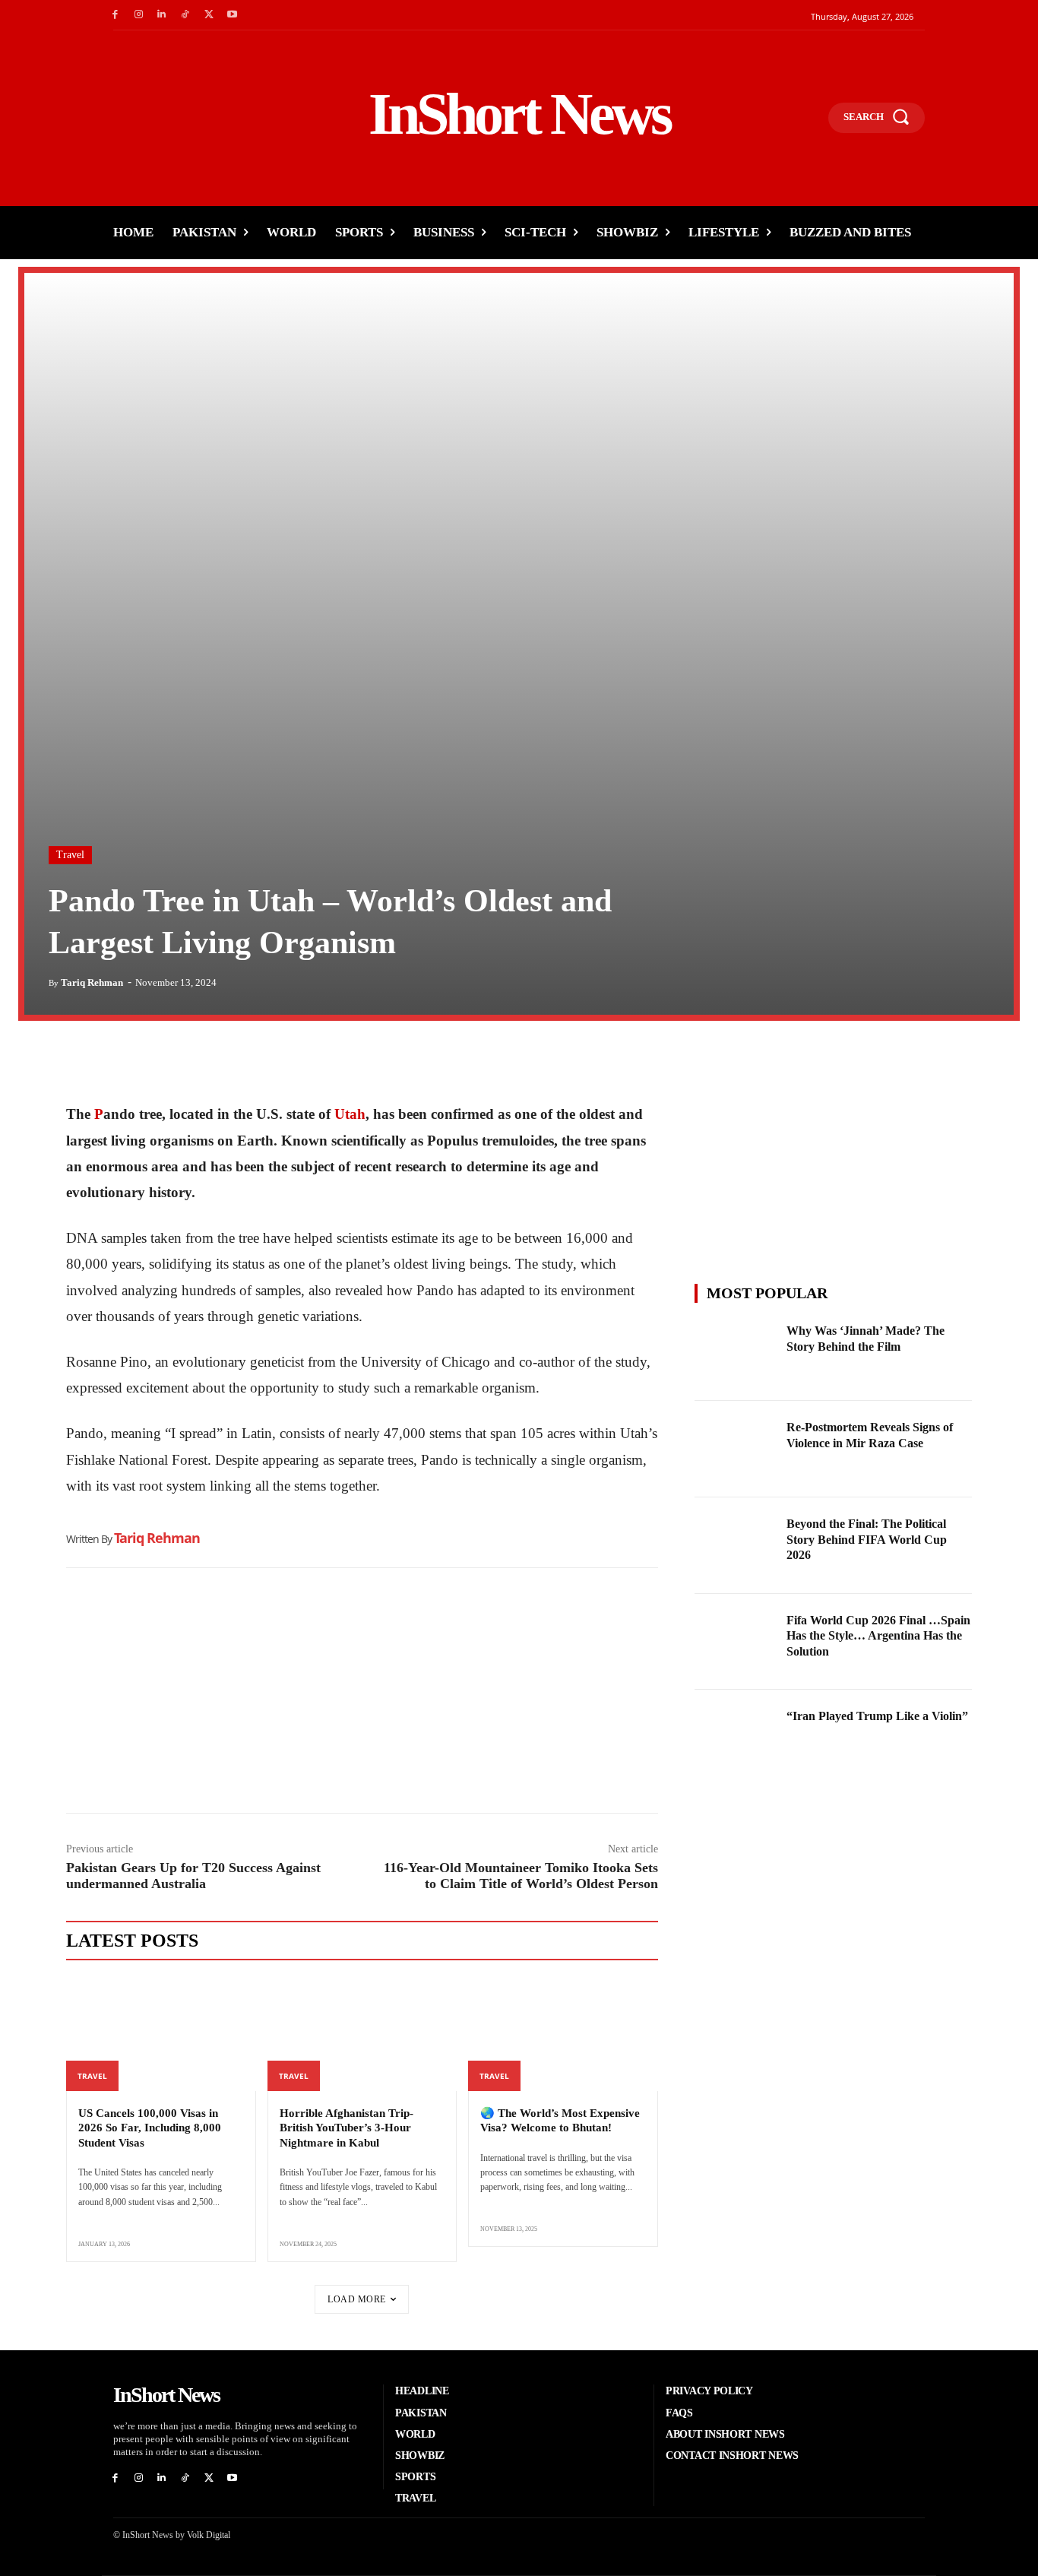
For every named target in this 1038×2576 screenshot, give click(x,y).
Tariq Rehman (92, 982)
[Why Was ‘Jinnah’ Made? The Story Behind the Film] (736, 1353)
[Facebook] (115, 15)
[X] (209, 15)
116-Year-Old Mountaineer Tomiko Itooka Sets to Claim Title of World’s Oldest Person (521, 1876)
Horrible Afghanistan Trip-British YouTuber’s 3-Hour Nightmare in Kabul (347, 2128)
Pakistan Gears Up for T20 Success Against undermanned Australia (193, 1876)
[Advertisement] (362, 1694)
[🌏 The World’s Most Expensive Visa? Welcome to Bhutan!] (563, 2034)
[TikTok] (185, 15)
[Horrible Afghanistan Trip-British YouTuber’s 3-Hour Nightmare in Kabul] (362, 2034)
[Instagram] (139, 15)
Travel (70, 855)
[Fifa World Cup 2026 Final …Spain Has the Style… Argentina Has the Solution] (736, 1642)
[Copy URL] (221, 1063)
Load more (357, 2299)
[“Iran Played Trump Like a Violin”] (736, 1738)
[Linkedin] (162, 15)
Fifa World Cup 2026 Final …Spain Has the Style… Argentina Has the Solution (878, 1636)
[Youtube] (232, 15)
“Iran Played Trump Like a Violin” (877, 1716)
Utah (350, 1114)
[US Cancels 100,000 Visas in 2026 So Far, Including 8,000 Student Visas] (161, 2034)
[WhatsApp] (151, 1063)
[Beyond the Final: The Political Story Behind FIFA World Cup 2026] (736, 1546)
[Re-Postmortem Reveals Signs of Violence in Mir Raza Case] (736, 1449)
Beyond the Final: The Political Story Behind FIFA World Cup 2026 (867, 1540)
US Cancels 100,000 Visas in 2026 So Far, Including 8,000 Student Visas (150, 2128)
